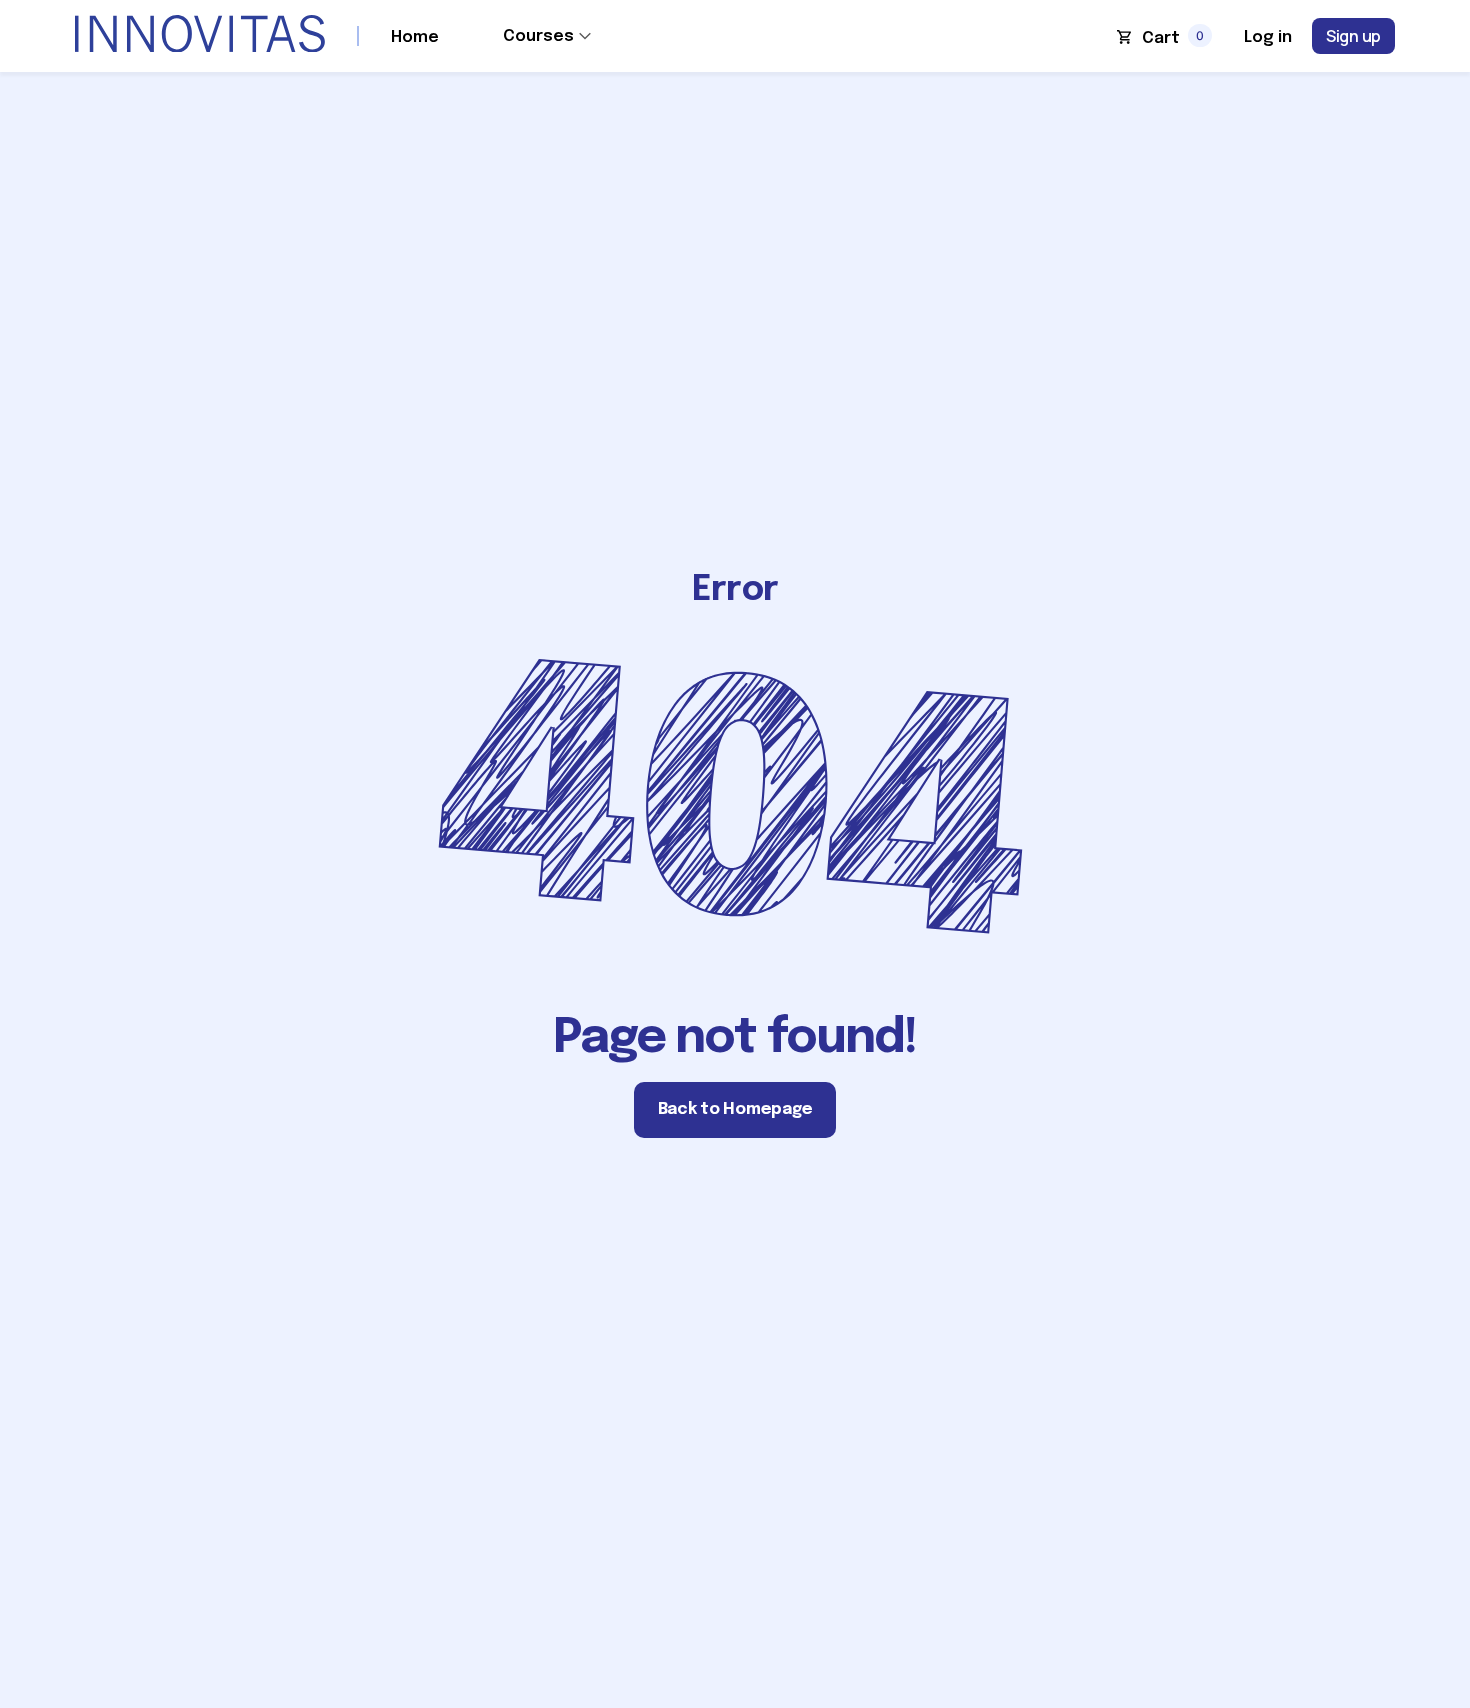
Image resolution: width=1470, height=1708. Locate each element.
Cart (1161, 38)
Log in (1268, 37)
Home (415, 37)
